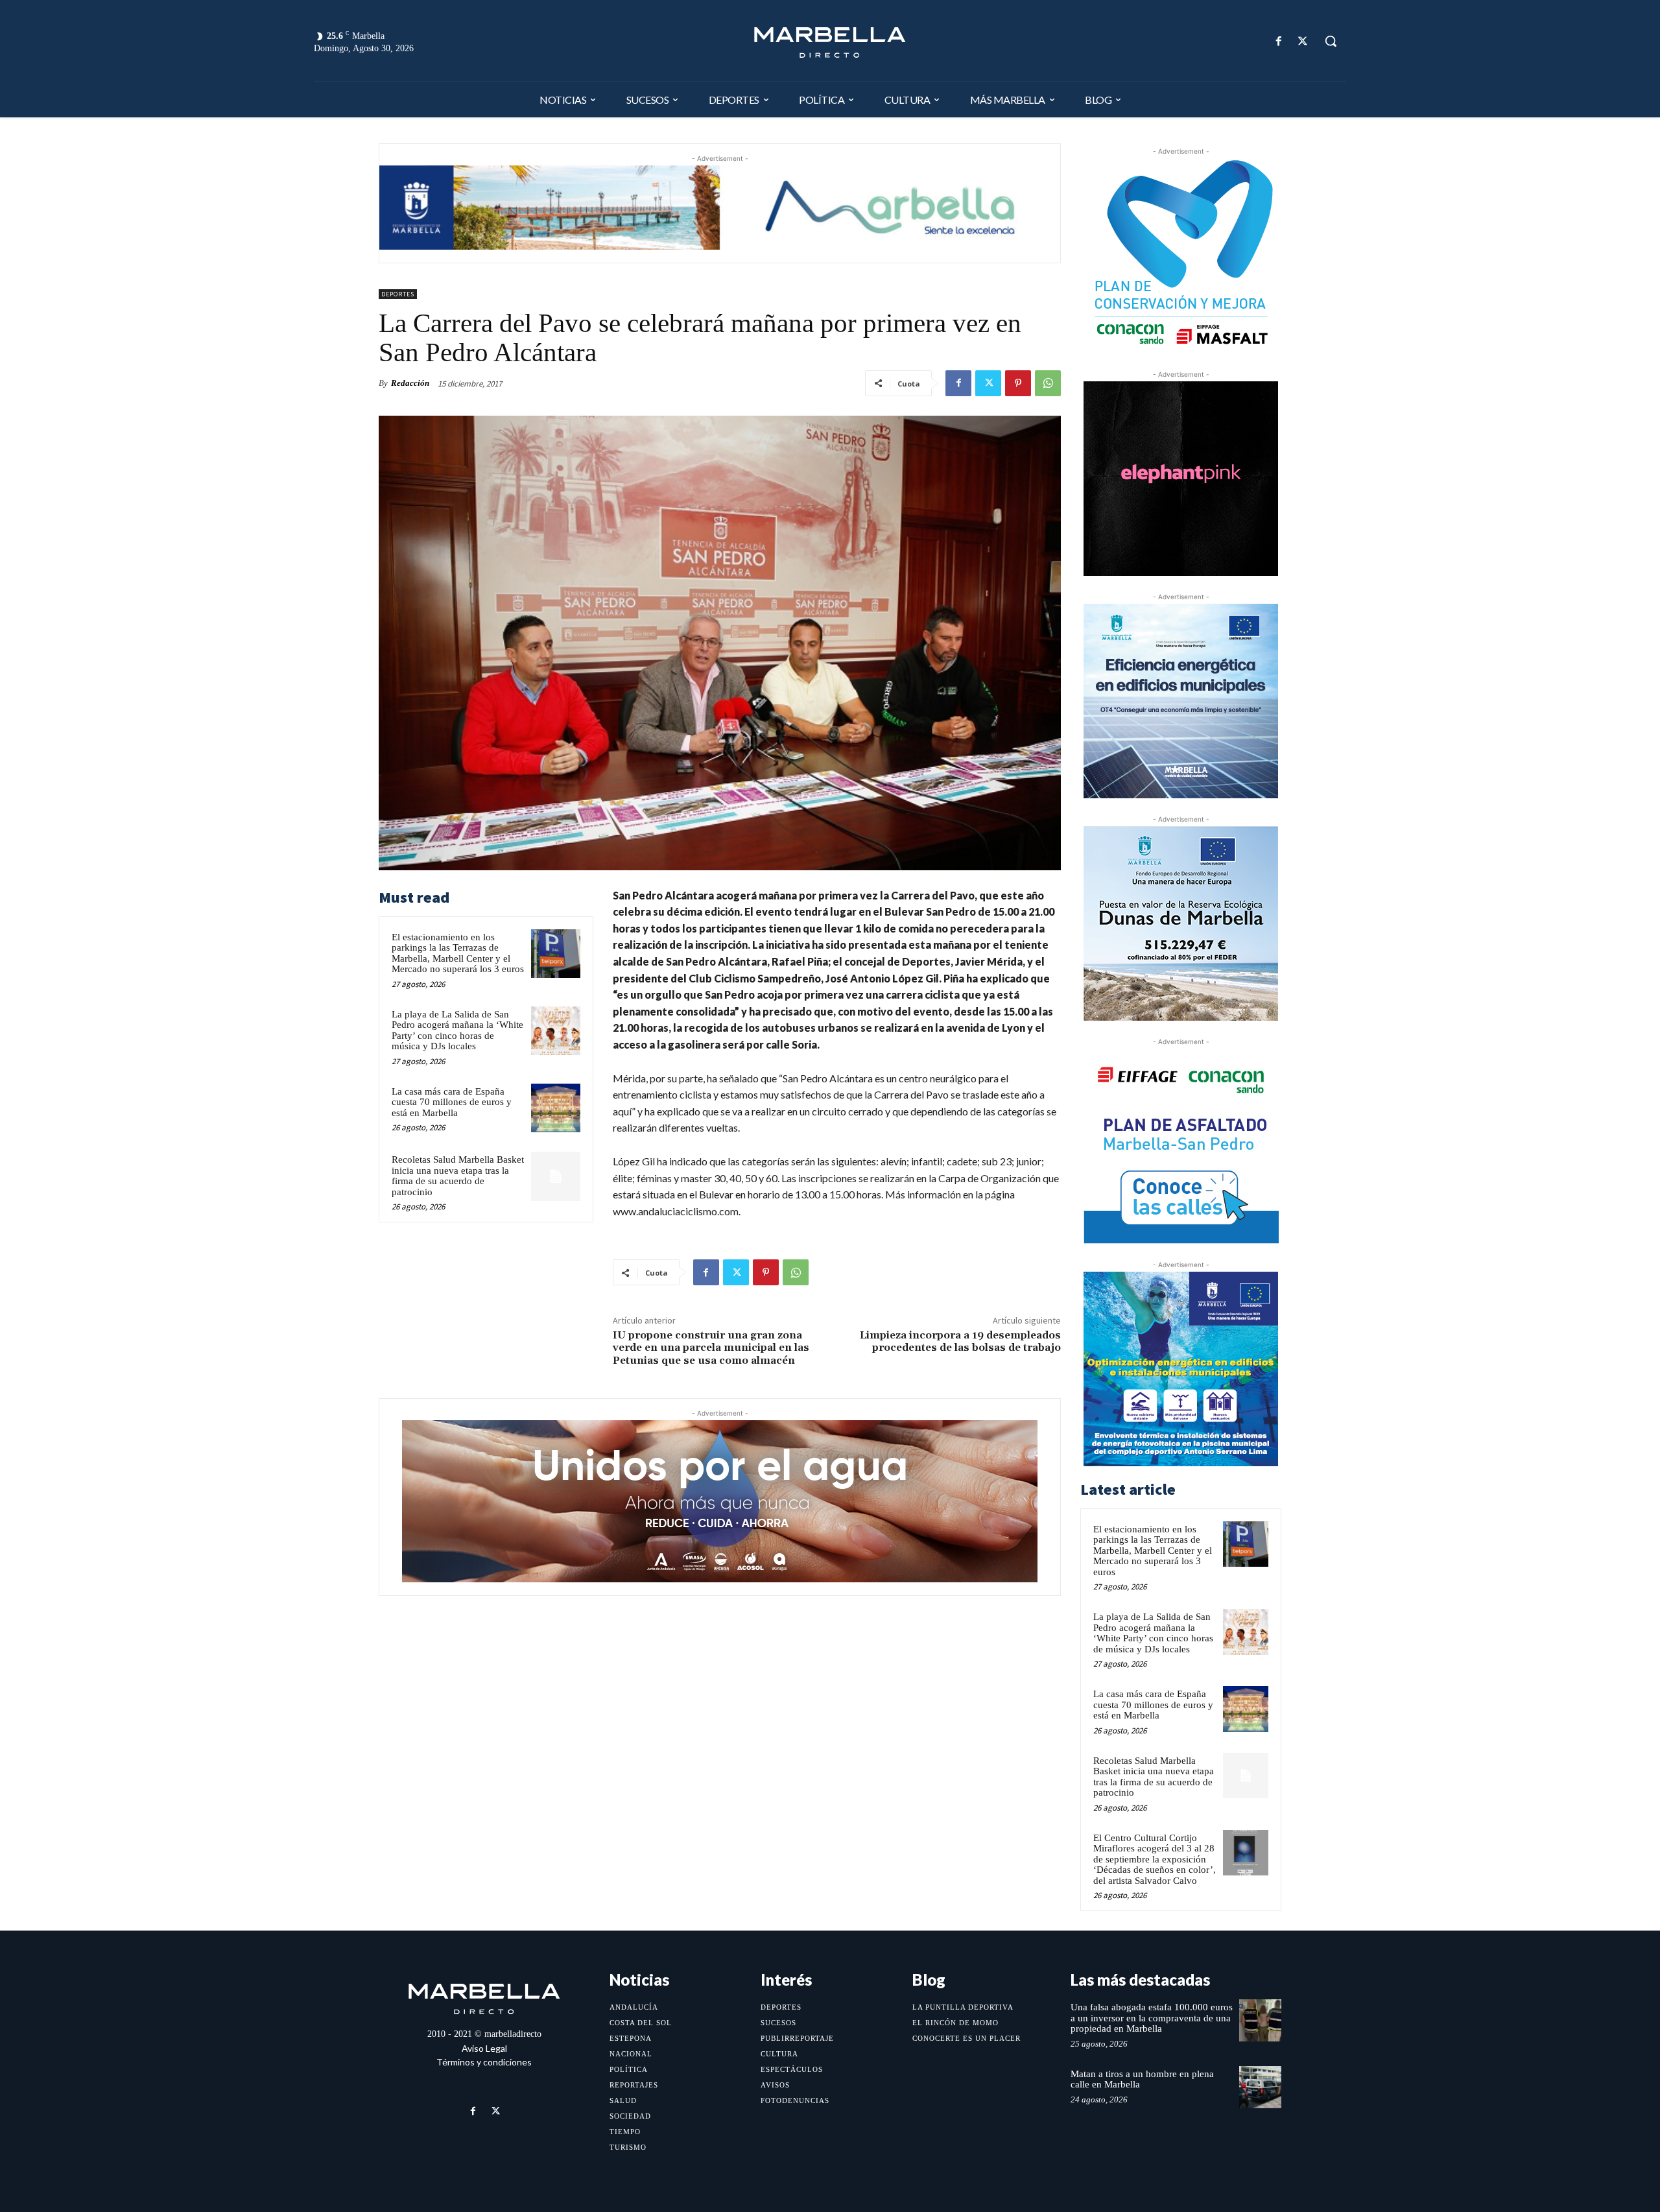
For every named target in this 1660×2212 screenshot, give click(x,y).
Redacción (410, 383)
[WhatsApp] (1048, 383)
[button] (1331, 41)
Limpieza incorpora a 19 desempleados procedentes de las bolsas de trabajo (960, 1341)
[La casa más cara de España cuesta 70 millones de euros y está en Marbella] (556, 1108)
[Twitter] (1303, 41)
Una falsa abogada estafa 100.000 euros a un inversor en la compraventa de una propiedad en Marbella (1152, 2018)
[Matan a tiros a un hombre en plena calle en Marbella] (1260, 2087)
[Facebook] (1279, 41)
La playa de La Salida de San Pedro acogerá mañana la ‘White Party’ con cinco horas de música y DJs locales (457, 1030)
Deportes (398, 294)
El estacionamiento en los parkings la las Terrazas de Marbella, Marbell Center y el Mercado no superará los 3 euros (458, 953)
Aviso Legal (484, 2048)
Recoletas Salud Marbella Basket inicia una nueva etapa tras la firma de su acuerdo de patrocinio (458, 1176)
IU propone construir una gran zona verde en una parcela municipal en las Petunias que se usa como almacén (711, 1348)
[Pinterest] (1018, 383)
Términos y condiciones (484, 2062)
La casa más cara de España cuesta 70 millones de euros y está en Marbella (452, 1102)
